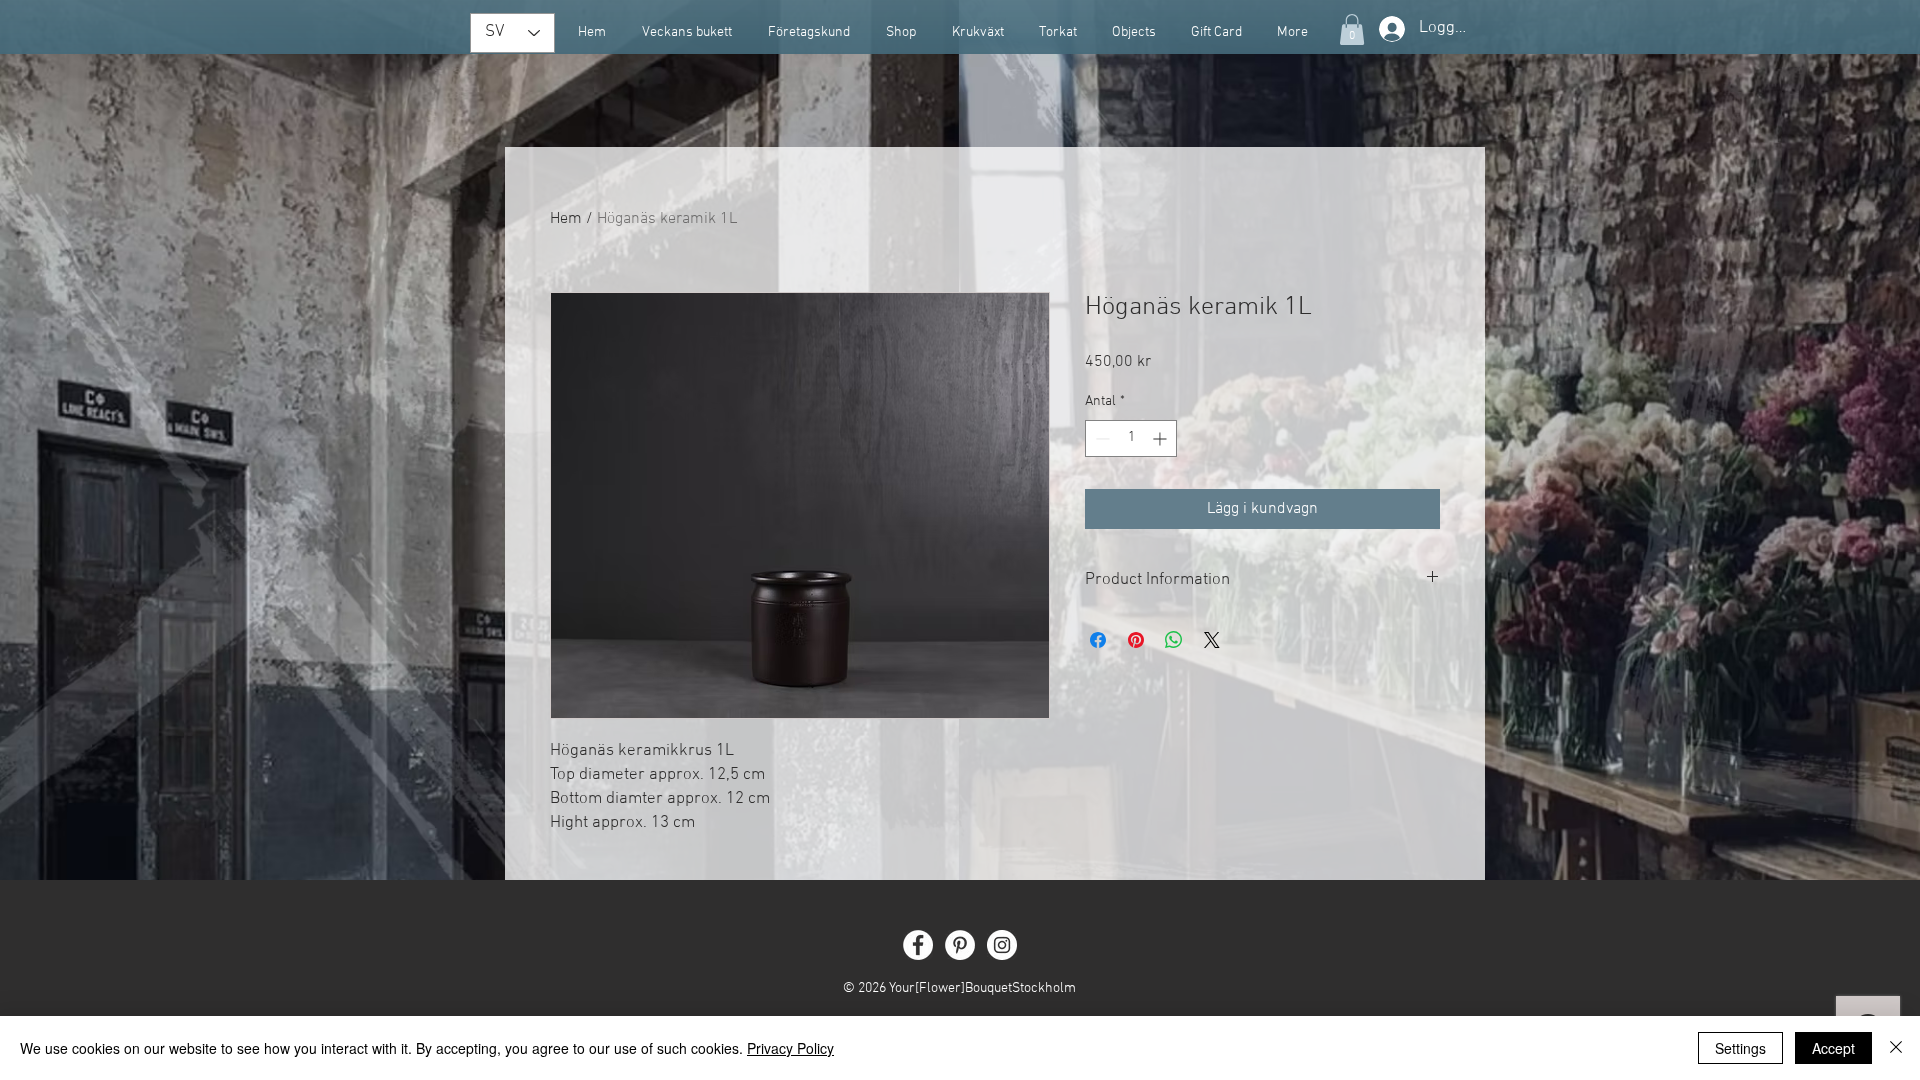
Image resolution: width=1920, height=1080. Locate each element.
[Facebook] (918, 945)
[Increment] (1161, 438)
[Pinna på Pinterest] (1136, 640)
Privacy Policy (790, 1048)
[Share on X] (1212, 640)
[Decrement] (1100, 438)
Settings (1740, 1048)
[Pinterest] (960, 945)
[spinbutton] (1131, 438)
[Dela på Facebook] (1098, 640)
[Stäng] (1896, 1048)
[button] (1352, 29)
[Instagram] (1002, 945)
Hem (566, 219)
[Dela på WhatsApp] (1174, 640)
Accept (1833, 1048)
